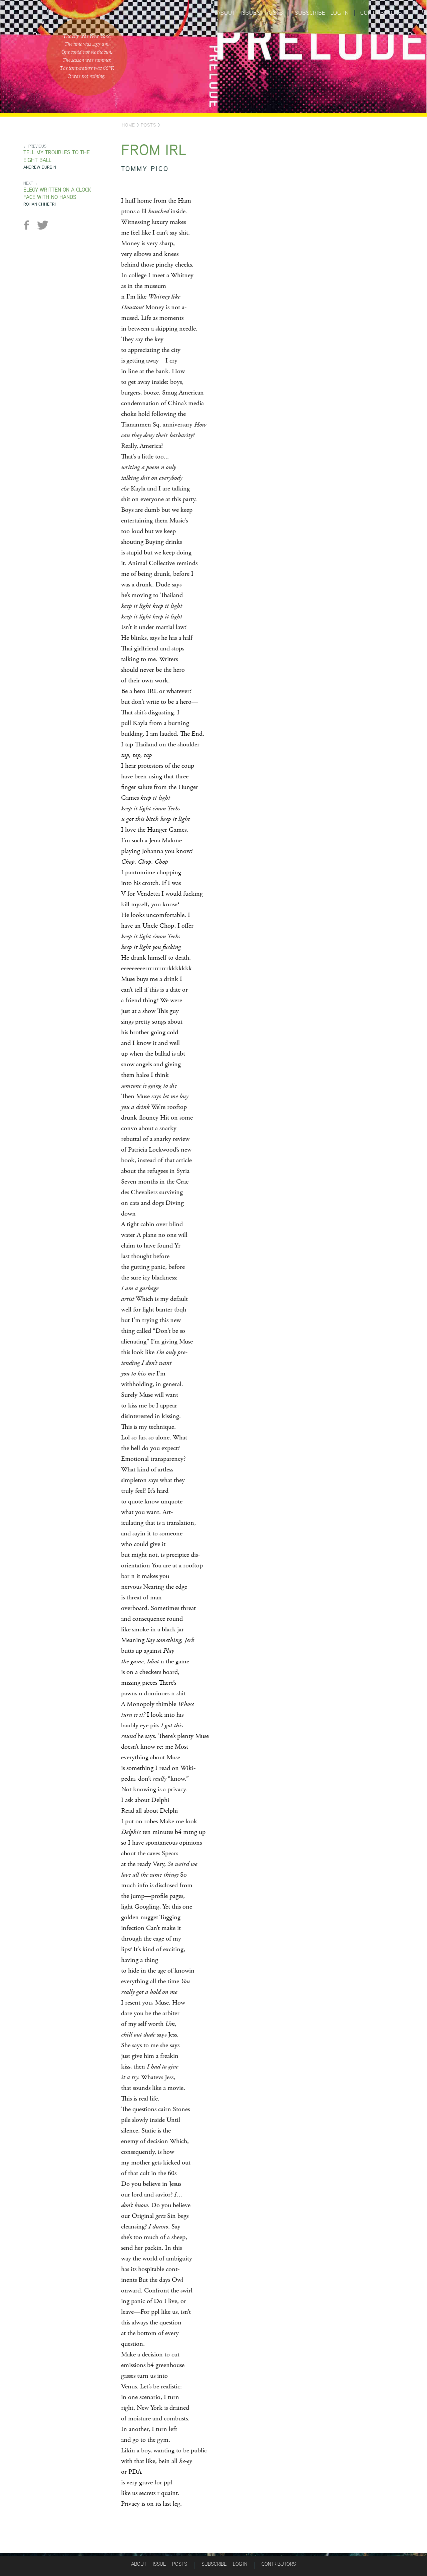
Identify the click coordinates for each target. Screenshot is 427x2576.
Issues (251, 13)
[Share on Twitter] (43, 225)
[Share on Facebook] (29, 225)
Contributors (381, 13)
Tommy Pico (145, 168)
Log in (340, 13)
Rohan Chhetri (40, 204)
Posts (274, 13)
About (226, 13)
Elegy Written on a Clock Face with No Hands (57, 194)
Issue (159, 2564)
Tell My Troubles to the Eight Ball (57, 156)
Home (128, 125)
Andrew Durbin (40, 167)
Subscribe (310, 13)
